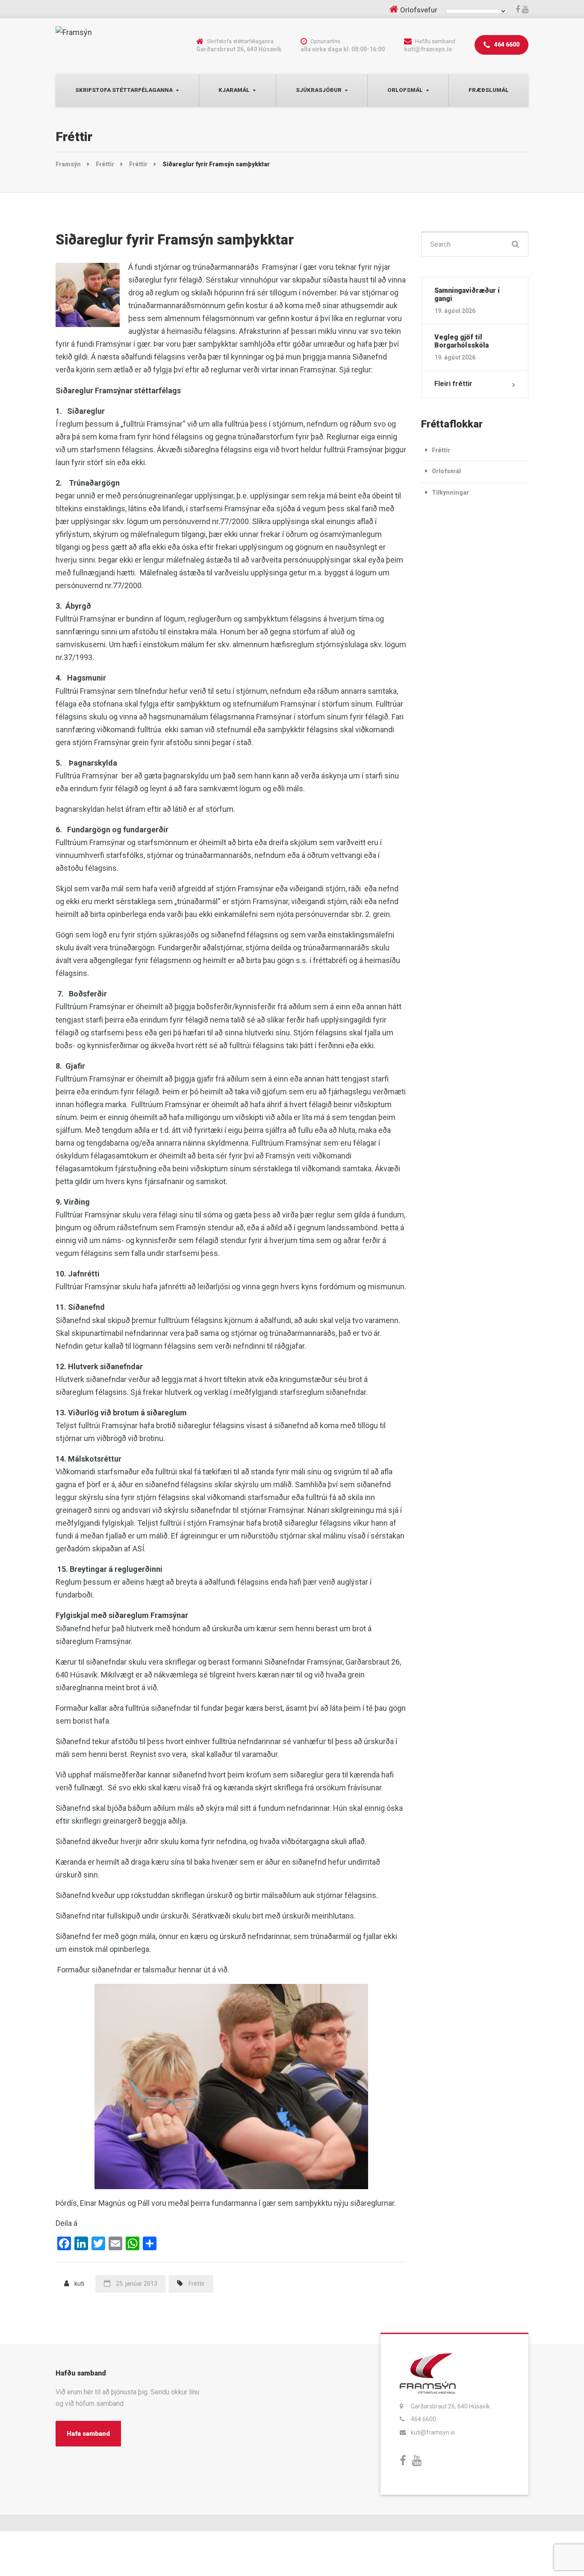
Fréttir (197, 2284)
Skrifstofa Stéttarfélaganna (124, 90)
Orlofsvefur (419, 10)
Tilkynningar (450, 492)
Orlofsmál (405, 90)
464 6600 (506, 44)
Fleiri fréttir (453, 384)
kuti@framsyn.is (433, 2432)
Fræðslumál (489, 90)
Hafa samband (88, 2434)
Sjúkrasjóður (319, 90)
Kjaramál (234, 90)
